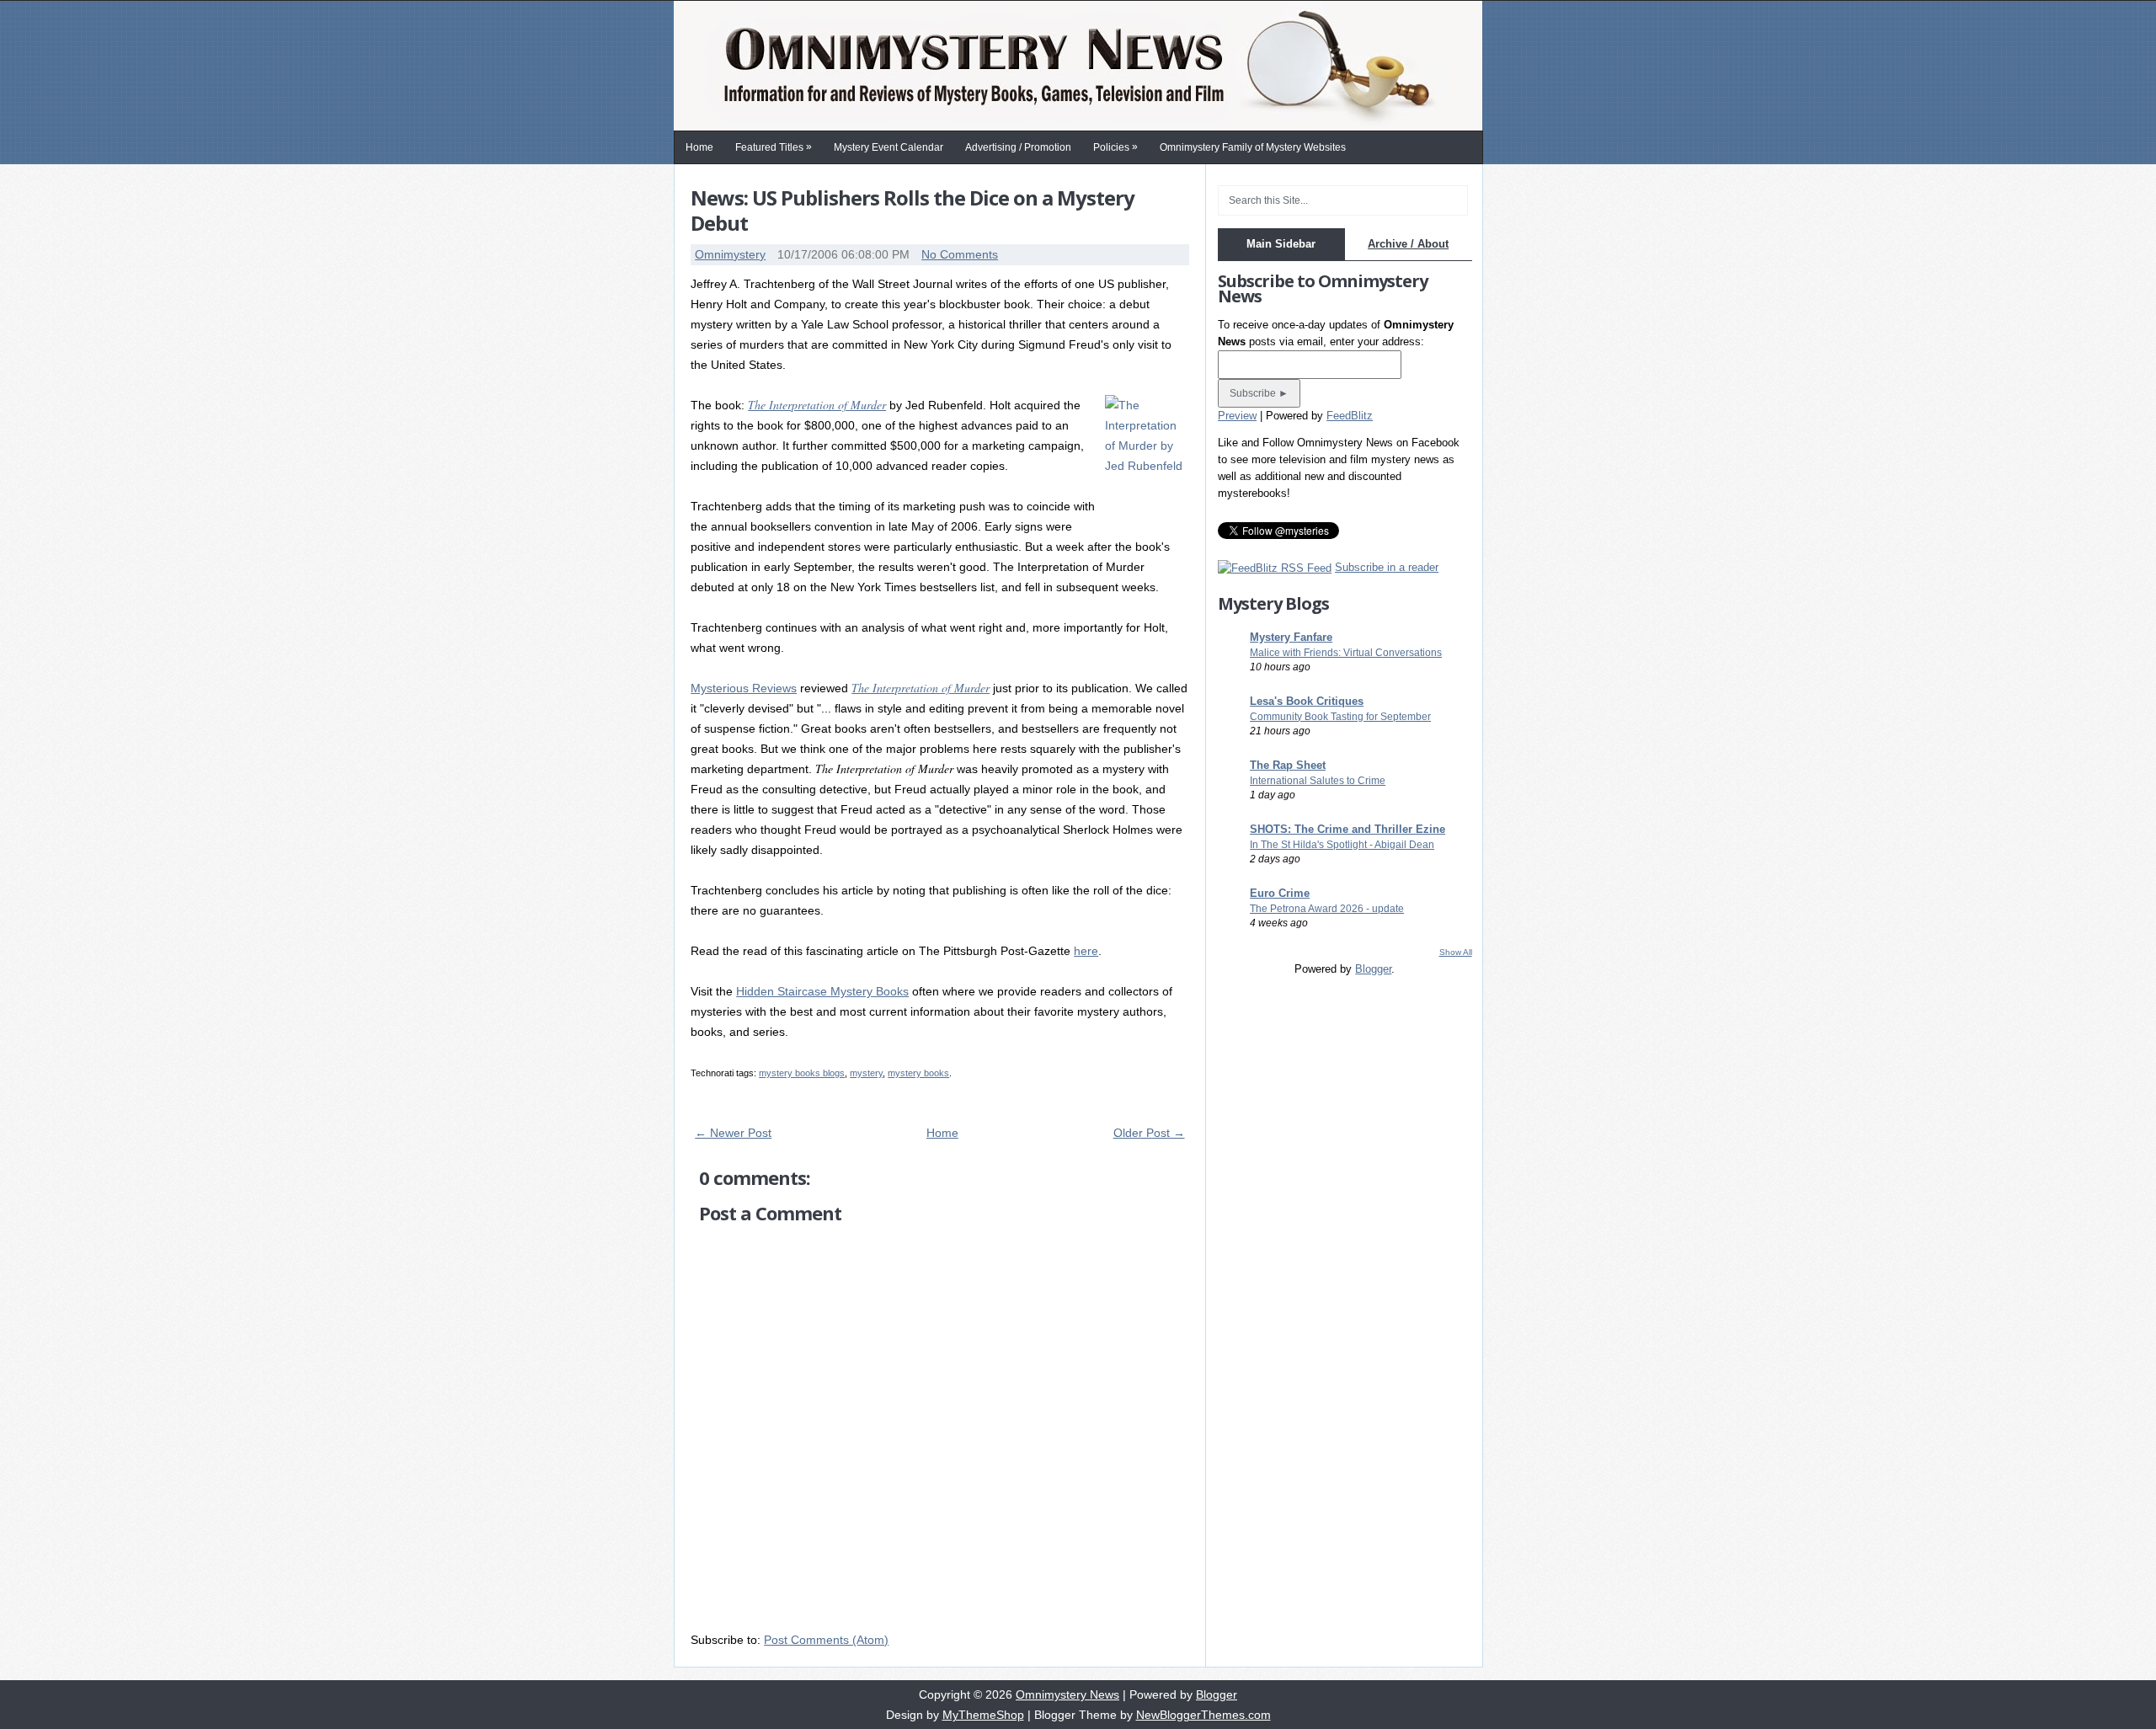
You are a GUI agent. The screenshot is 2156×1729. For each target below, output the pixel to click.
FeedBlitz (1350, 416)
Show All (1456, 952)
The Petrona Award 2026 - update (1327, 909)
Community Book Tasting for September (1340, 717)
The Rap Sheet (1288, 765)
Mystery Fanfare (1291, 637)
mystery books (918, 1073)
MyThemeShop (983, 1715)
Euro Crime (1280, 893)
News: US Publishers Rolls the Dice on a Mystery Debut (913, 210)
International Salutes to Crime (1318, 781)
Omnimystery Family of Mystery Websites (1253, 147)
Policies (1115, 147)
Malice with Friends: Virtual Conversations (1346, 653)
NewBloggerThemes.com (1203, 1715)
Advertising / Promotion (1018, 147)
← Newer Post (733, 1133)
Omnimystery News (1067, 1694)
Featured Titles (774, 147)
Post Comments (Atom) (826, 1640)
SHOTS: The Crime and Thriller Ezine (1347, 829)
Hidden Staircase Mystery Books (822, 991)
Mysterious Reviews (744, 688)
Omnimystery (730, 254)
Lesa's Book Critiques (1307, 701)
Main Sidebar (1281, 244)
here (1086, 951)
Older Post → (1149, 1133)
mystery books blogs (802, 1073)
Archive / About (1408, 244)
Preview (1237, 416)
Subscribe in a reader (1387, 567)
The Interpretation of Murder (817, 405)
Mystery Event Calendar (889, 147)
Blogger (1373, 969)
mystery (866, 1073)
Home (699, 147)
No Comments (960, 254)
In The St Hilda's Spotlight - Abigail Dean (1342, 845)
